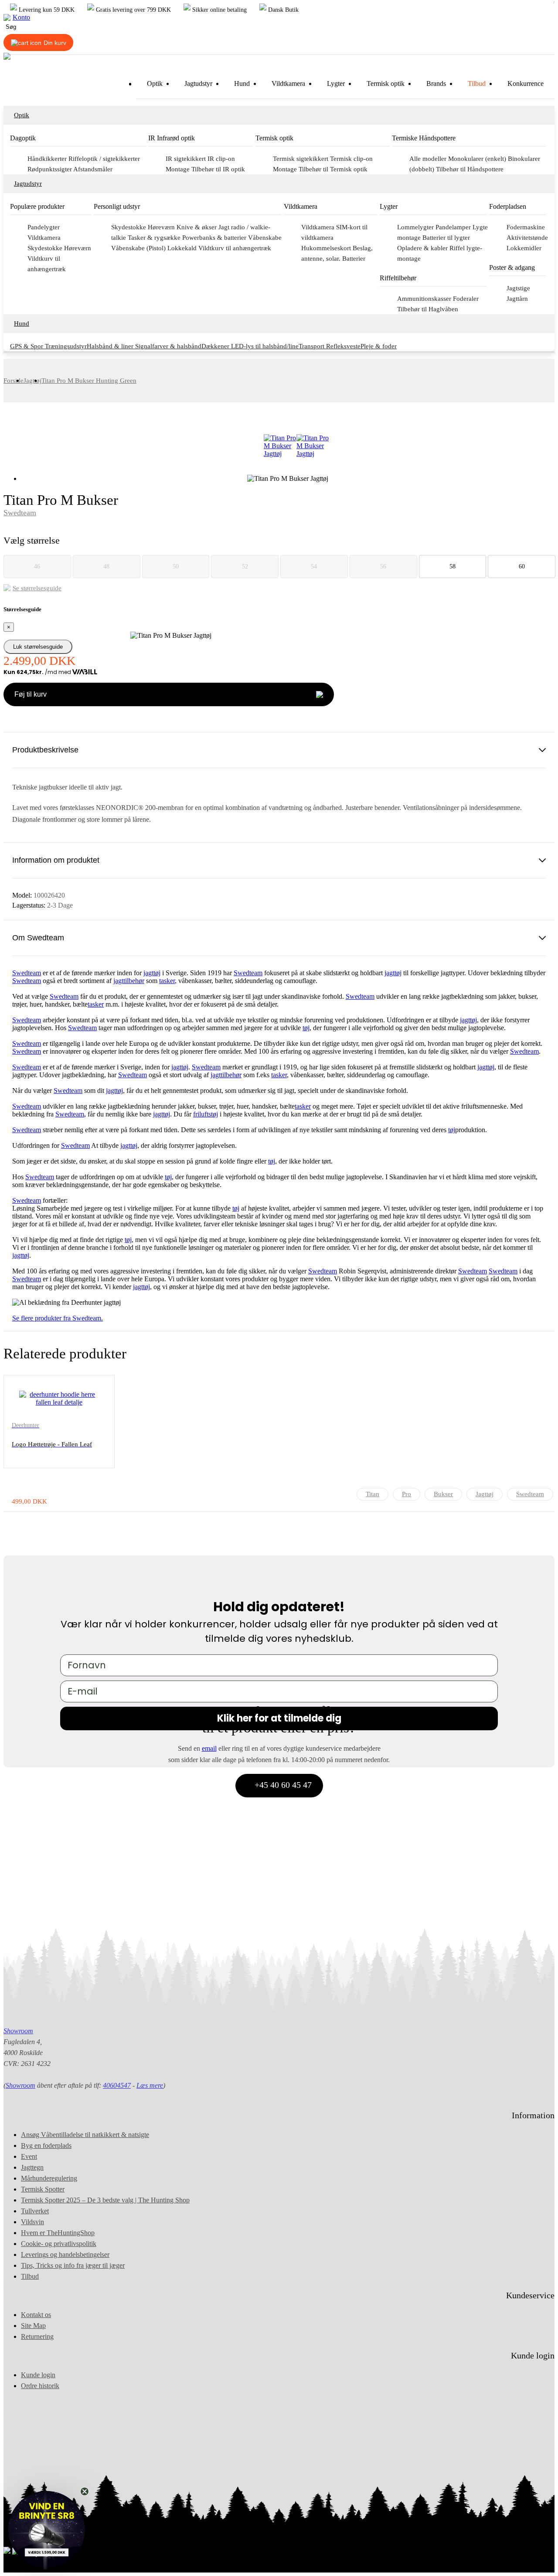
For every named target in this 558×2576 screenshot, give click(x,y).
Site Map (33, 2326)
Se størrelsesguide (37, 588)
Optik (155, 83)
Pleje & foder (379, 346)
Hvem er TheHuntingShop (58, 2233)
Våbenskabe (265, 238)
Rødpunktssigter (50, 169)
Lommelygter (416, 227)
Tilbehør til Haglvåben (428, 309)
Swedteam (20, 513)
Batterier (354, 259)
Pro (407, 1494)
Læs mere (150, 2085)
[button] (47, 2529)
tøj (157, 973)
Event (29, 2156)
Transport (312, 346)
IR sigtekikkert (187, 159)
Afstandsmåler (93, 169)
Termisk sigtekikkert (301, 159)
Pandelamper (454, 227)
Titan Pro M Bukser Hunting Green (89, 381)
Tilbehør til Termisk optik (333, 169)
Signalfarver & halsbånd (168, 346)
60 (522, 567)
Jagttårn (517, 299)
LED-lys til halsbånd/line (265, 346)
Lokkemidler (524, 248)
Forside (14, 381)
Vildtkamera (288, 83)
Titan (373, 1494)
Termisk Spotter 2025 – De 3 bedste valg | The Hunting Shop (105, 2200)
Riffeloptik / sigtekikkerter (104, 159)
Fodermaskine (526, 227)
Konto (21, 17)
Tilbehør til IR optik (218, 169)
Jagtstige (518, 288)
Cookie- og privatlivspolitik (59, 2244)
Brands (436, 83)
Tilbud (477, 83)
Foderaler (466, 299)
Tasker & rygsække (155, 238)
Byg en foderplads (46, 2146)
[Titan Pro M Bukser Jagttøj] (280, 446)
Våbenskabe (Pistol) (139, 248)
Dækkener (216, 346)
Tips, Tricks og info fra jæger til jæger (73, 2265)
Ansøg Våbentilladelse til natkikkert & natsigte (85, 2135)
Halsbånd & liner (111, 346)
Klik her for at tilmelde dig (279, 1718)
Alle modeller (429, 159)
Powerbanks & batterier (215, 238)
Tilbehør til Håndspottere (470, 169)
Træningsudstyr (66, 346)
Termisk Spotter (43, 2189)
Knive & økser (197, 227)
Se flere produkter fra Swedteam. (58, 1318)
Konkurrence (526, 83)
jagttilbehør (129, 981)
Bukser (443, 1494)
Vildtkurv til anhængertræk (235, 248)
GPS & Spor (27, 346)
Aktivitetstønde (527, 238)
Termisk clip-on (351, 159)
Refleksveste (343, 346)
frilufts (202, 1114)
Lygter (336, 83)
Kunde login (38, 2375)
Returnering (37, 2336)
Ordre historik (40, 2386)
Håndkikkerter (48, 159)
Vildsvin (32, 2222)
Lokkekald (183, 248)
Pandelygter (44, 227)
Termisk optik (386, 83)
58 (453, 567)
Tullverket (35, 2211)
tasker (167, 981)
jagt (148, 973)
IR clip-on (221, 159)
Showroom (18, 2031)
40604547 (117, 2085)
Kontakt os (36, 2315)
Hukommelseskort (327, 248)
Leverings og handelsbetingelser (65, 2254)
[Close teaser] (85, 2491)
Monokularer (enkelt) (478, 159)
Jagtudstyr (198, 83)
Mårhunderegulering (49, 2178)
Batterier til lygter (446, 238)
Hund (242, 83)
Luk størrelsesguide (38, 647)
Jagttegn (32, 2167)
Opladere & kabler (423, 248)
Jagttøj (32, 381)
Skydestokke (46, 248)
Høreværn (78, 248)
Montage (179, 169)
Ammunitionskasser (425, 299)
